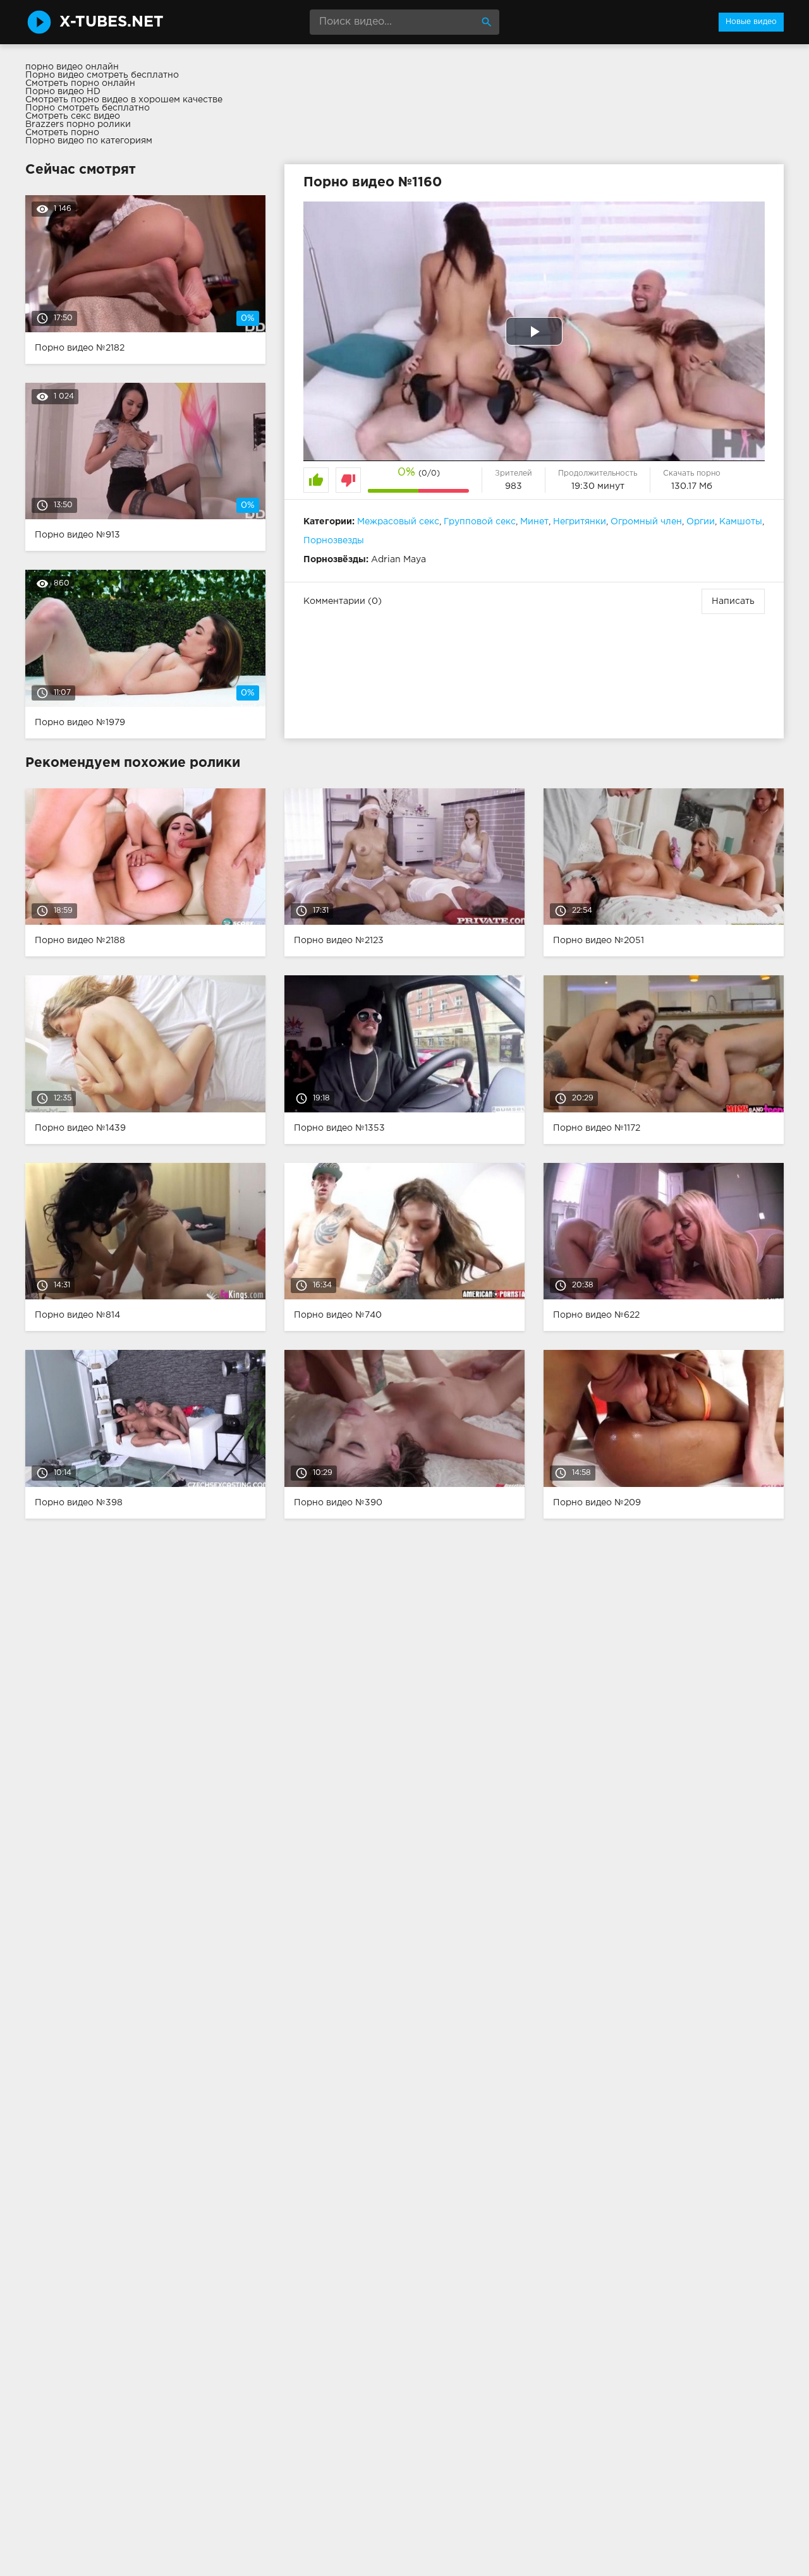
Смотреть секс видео (73, 116)
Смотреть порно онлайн (80, 83)
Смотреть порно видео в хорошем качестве (124, 100)
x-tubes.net (112, 22)
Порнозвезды (334, 541)
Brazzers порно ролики (78, 124)
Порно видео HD (63, 92)
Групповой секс (480, 522)
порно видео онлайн (72, 67)
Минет (534, 522)
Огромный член (646, 522)
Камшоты (741, 522)
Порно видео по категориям (89, 141)
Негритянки (580, 522)
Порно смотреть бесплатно (88, 108)
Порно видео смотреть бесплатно (102, 75)
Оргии (701, 522)
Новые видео (751, 22)
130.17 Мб (692, 486)
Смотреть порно (62, 133)
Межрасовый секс (398, 522)
